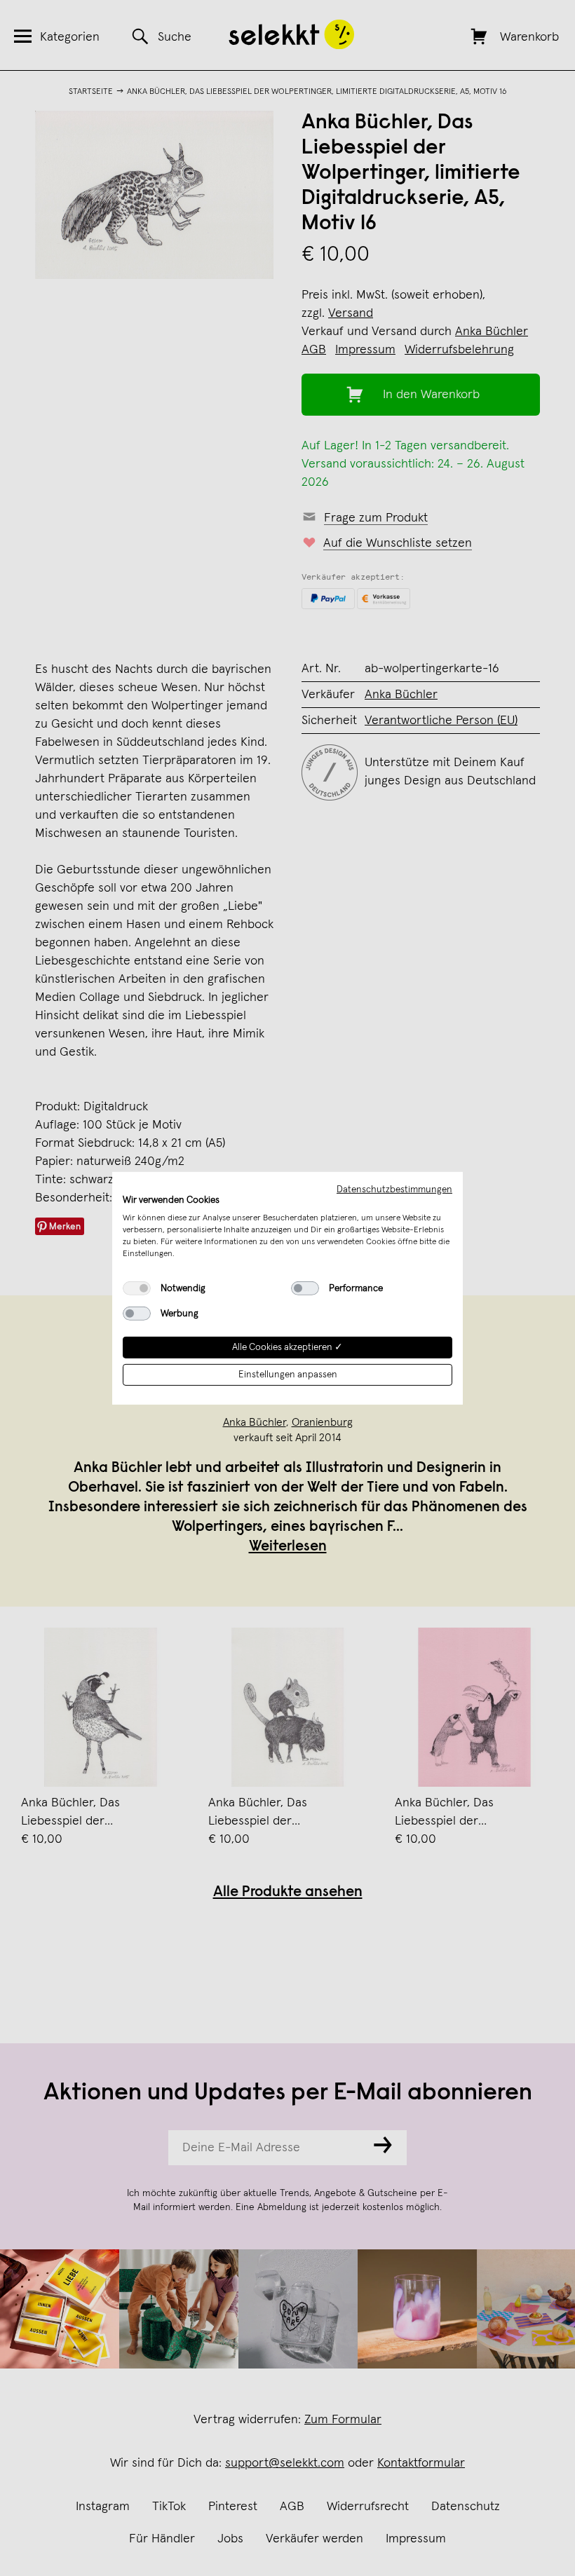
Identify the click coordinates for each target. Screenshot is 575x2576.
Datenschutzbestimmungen (394, 1189)
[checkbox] (137, 1288)
